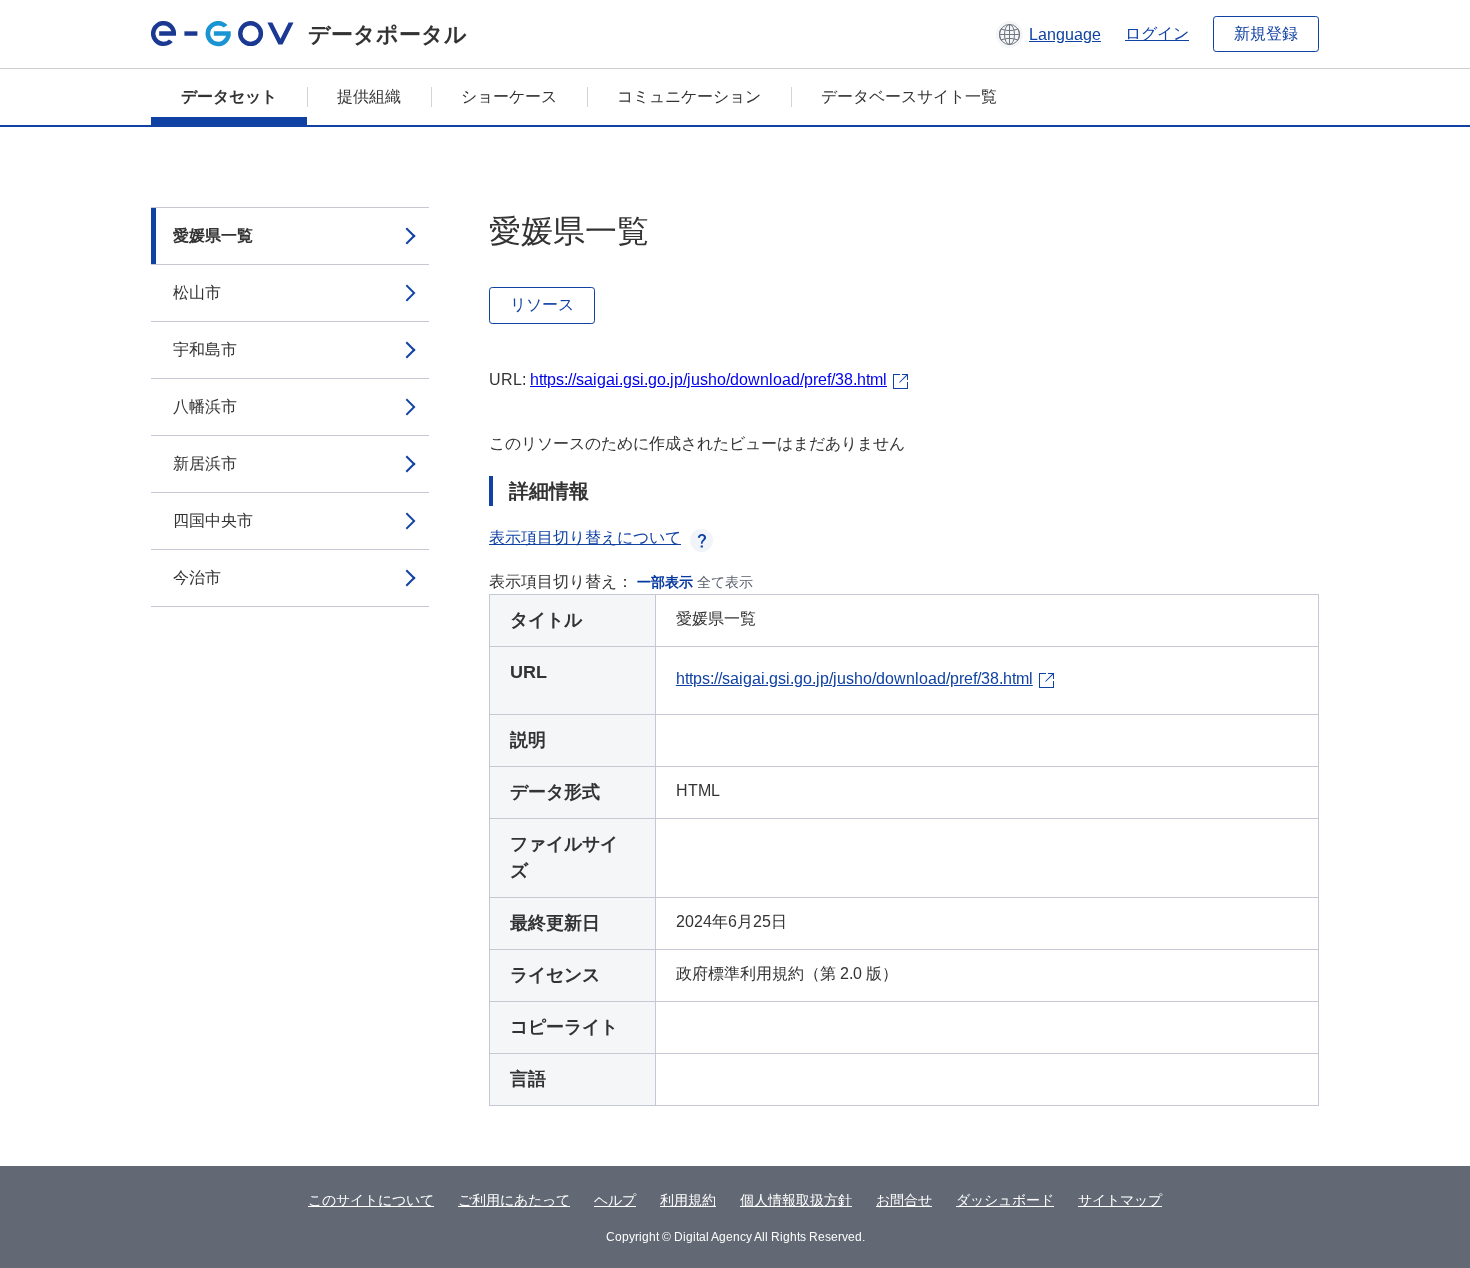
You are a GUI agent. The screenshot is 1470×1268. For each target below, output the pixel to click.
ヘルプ (615, 1200)
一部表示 (665, 582)
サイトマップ (1120, 1200)
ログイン (1157, 33)
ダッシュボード (1005, 1200)
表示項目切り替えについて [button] (585, 537)
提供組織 (369, 96)
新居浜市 (205, 463)
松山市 (197, 292)
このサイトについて (371, 1200)
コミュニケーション (689, 96)
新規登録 (1266, 33)
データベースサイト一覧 (909, 96)
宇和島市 (205, 349)
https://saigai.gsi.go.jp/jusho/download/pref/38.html (708, 379)
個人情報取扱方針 (796, 1200)
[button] (1048, 34)
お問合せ (904, 1200)
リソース (542, 304)
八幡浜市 (205, 406)
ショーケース (509, 96)
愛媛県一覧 (213, 235)
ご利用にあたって (514, 1200)
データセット (229, 96)
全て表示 (725, 582)
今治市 (197, 577)
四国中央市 (213, 520)
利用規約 (688, 1200)
